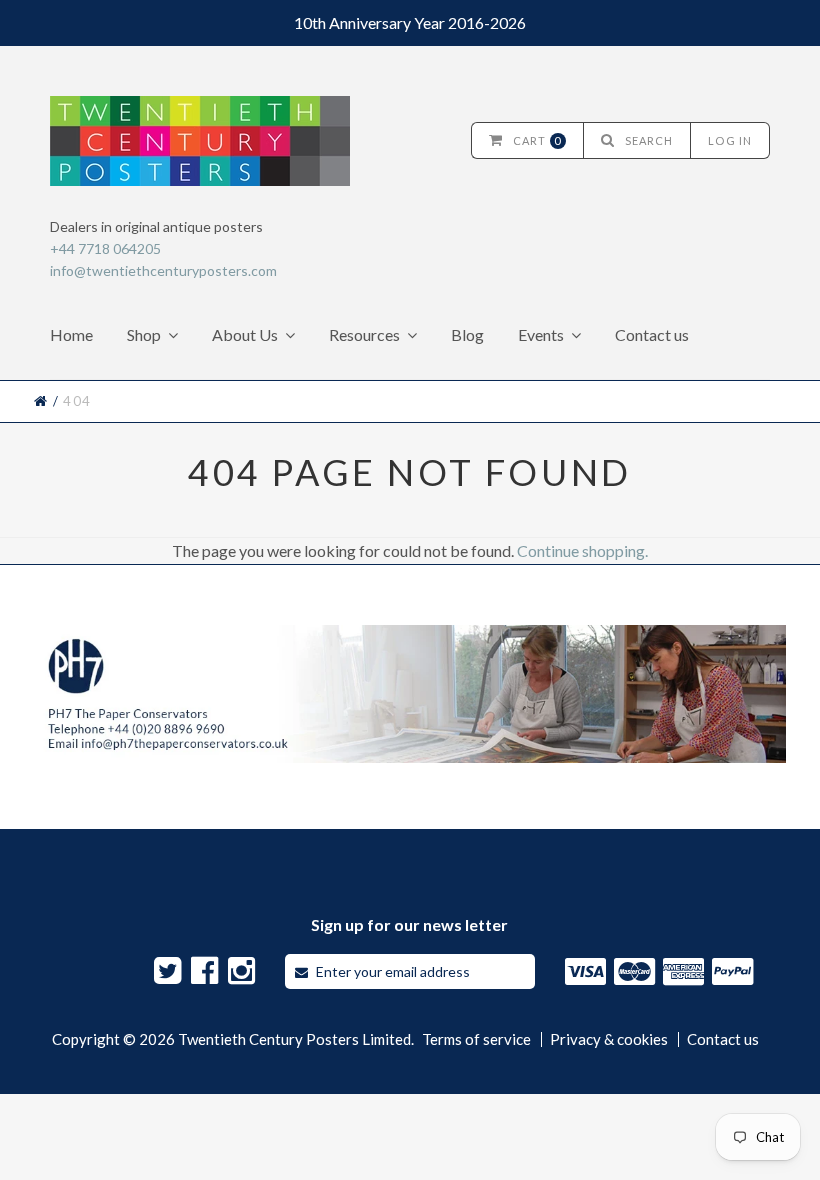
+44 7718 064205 (105, 248)
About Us (245, 334)
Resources (364, 334)
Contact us (652, 334)
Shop (144, 334)
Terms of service (476, 1039)
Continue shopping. (582, 550)
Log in (730, 140)
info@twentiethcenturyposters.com (163, 270)
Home (71, 334)
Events (541, 334)
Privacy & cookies (609, 1039)
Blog (467, 334)
